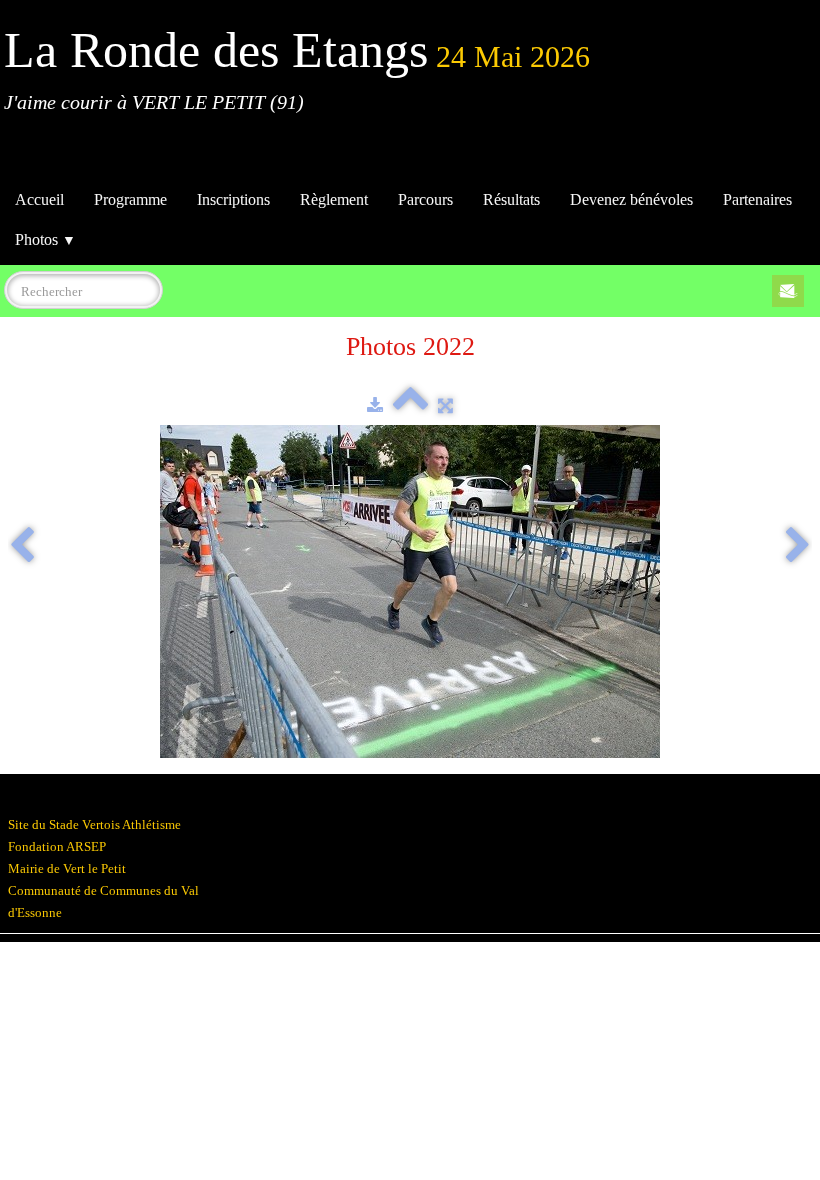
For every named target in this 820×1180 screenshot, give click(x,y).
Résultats (511, 199)
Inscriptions (233, 199)
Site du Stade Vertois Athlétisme (94, 824)
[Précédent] (22, 547)
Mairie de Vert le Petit (67, 868)
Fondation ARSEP (57, 846)
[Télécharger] (375, 405)
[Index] (410, 405)
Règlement (334, 199)
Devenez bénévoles (631, 199)
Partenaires (757, 199)
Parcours (425, 199)
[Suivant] (798, 547)
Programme (130, 199)
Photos (45, 239)
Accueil (39, 199)
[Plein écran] (445, 405)
